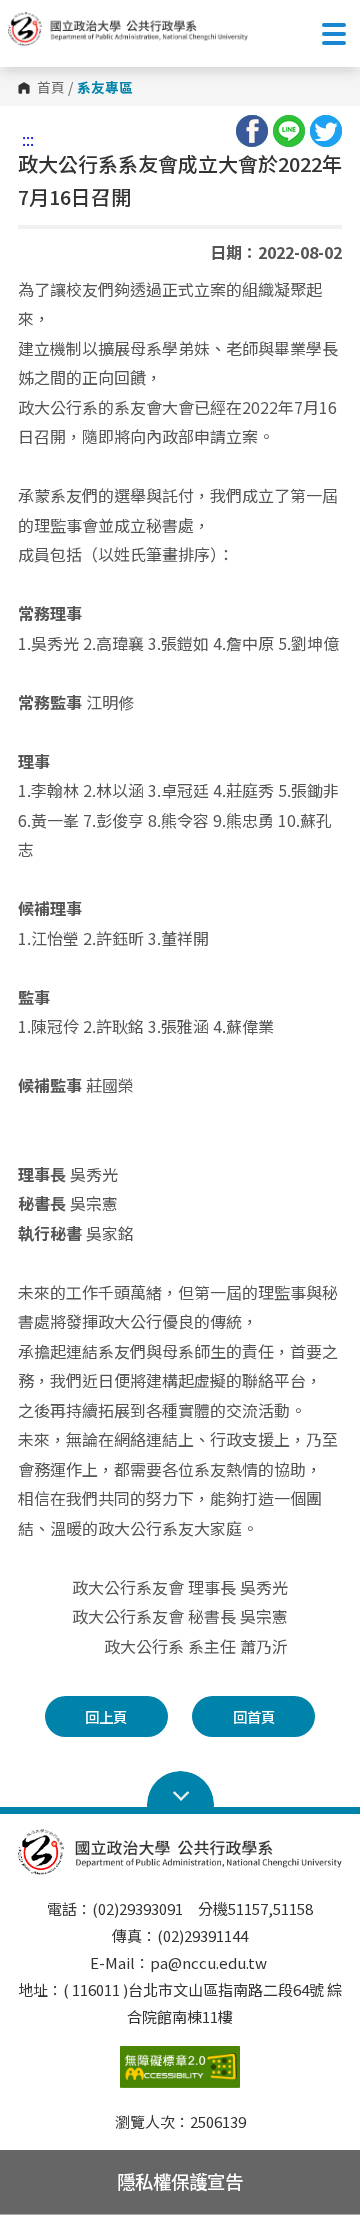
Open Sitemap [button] (180, 1790)
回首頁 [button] (254, 1716)
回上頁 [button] (106, 1716)
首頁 (51, 88)
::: (28, 139)
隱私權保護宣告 (180, 2181)
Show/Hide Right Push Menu (334, 34)
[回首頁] (128, 29)
